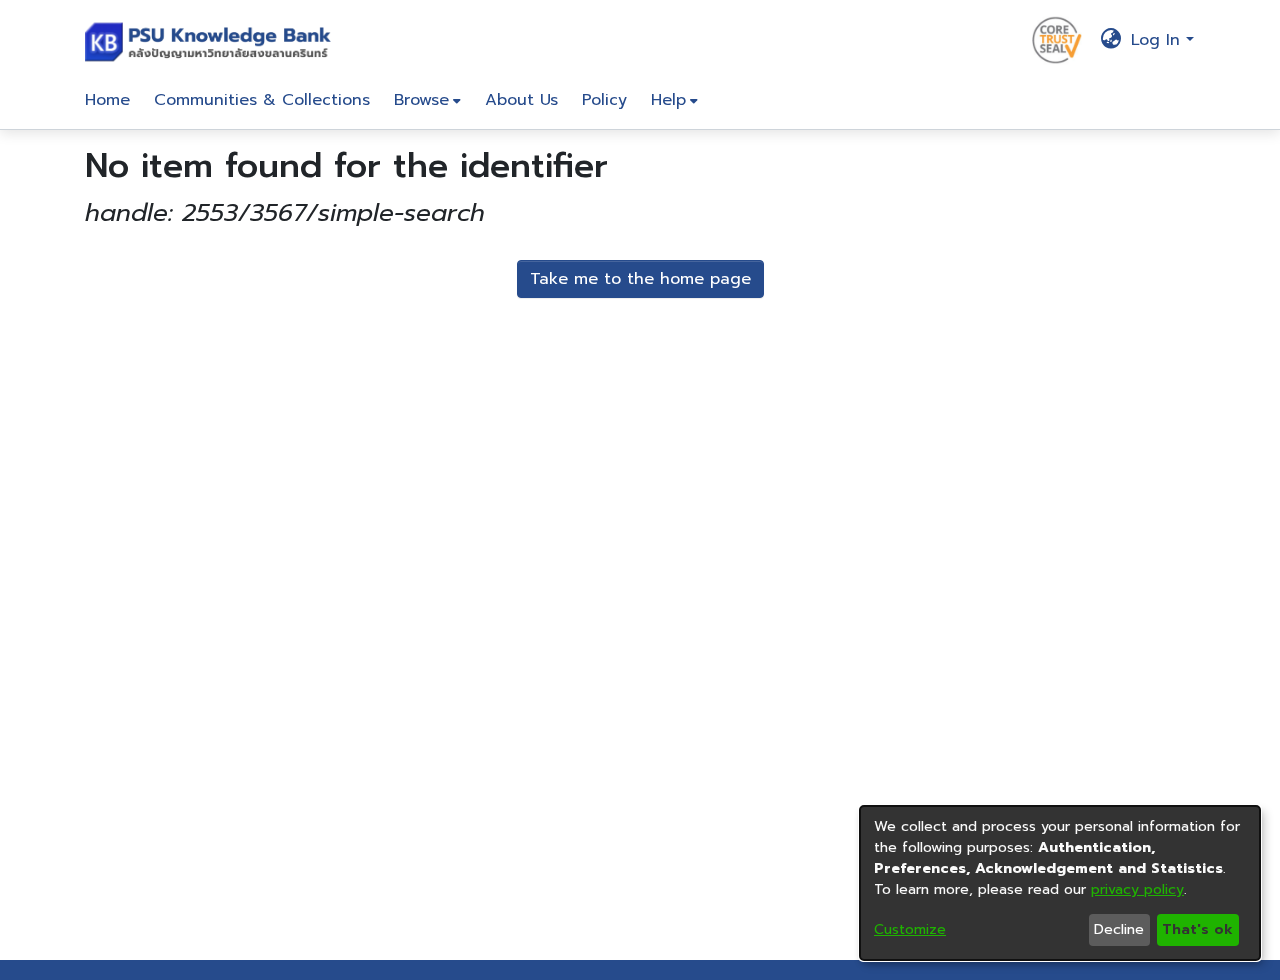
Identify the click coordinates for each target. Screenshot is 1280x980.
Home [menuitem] (107, 100)
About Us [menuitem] (521, 100)
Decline (1119, 929)
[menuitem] (427, 100)
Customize (910, 929)
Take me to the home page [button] (640, 279)
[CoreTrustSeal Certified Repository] (1057, 39)
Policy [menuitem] (604, 100)
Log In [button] (1158, 40)
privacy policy (1137, 889)
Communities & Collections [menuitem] (262, 100)
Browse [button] (421, 100)
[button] (212, 40)
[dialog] (1060, 883)
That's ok (1197, 929)
